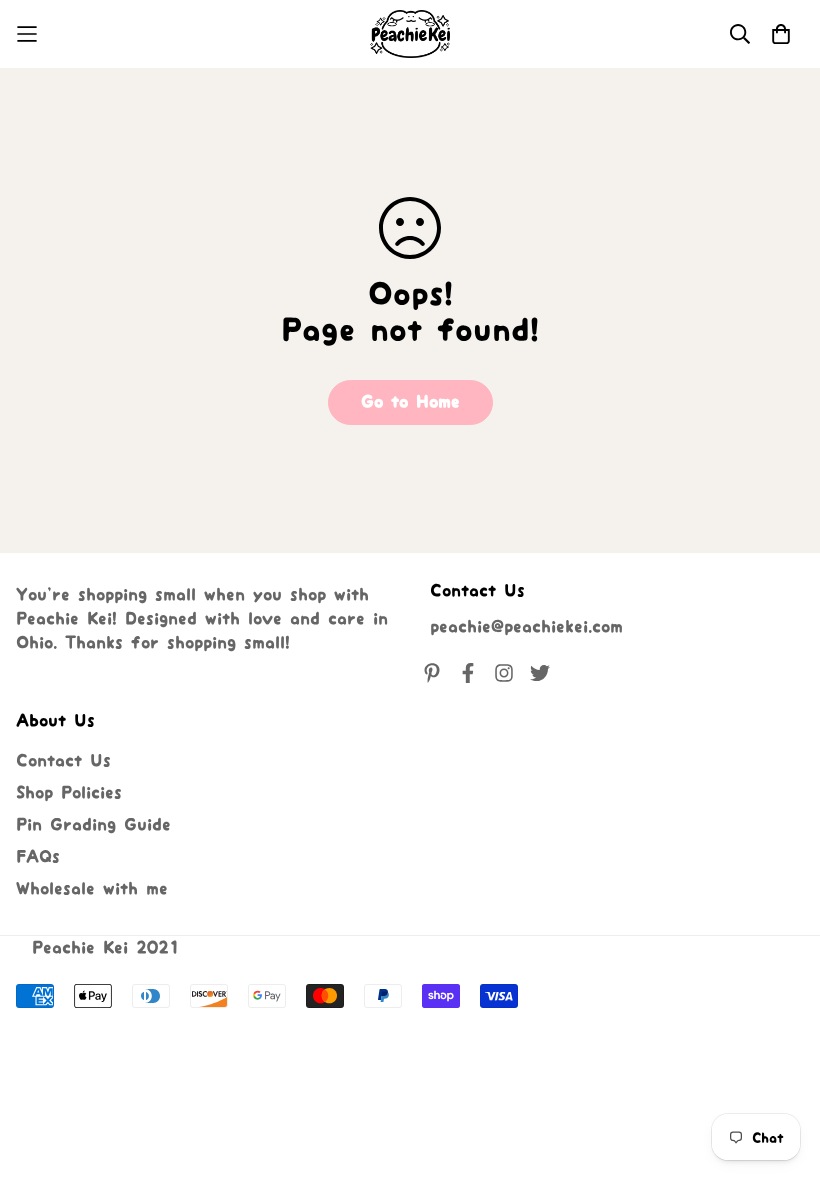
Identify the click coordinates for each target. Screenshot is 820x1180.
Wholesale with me (92, 889)
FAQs (38, 857)
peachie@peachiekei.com (526, 627)
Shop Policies (69, 793)
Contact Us (63, 761)
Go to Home (410, 402)
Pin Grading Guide (93, 825)
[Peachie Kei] (410, 34)
